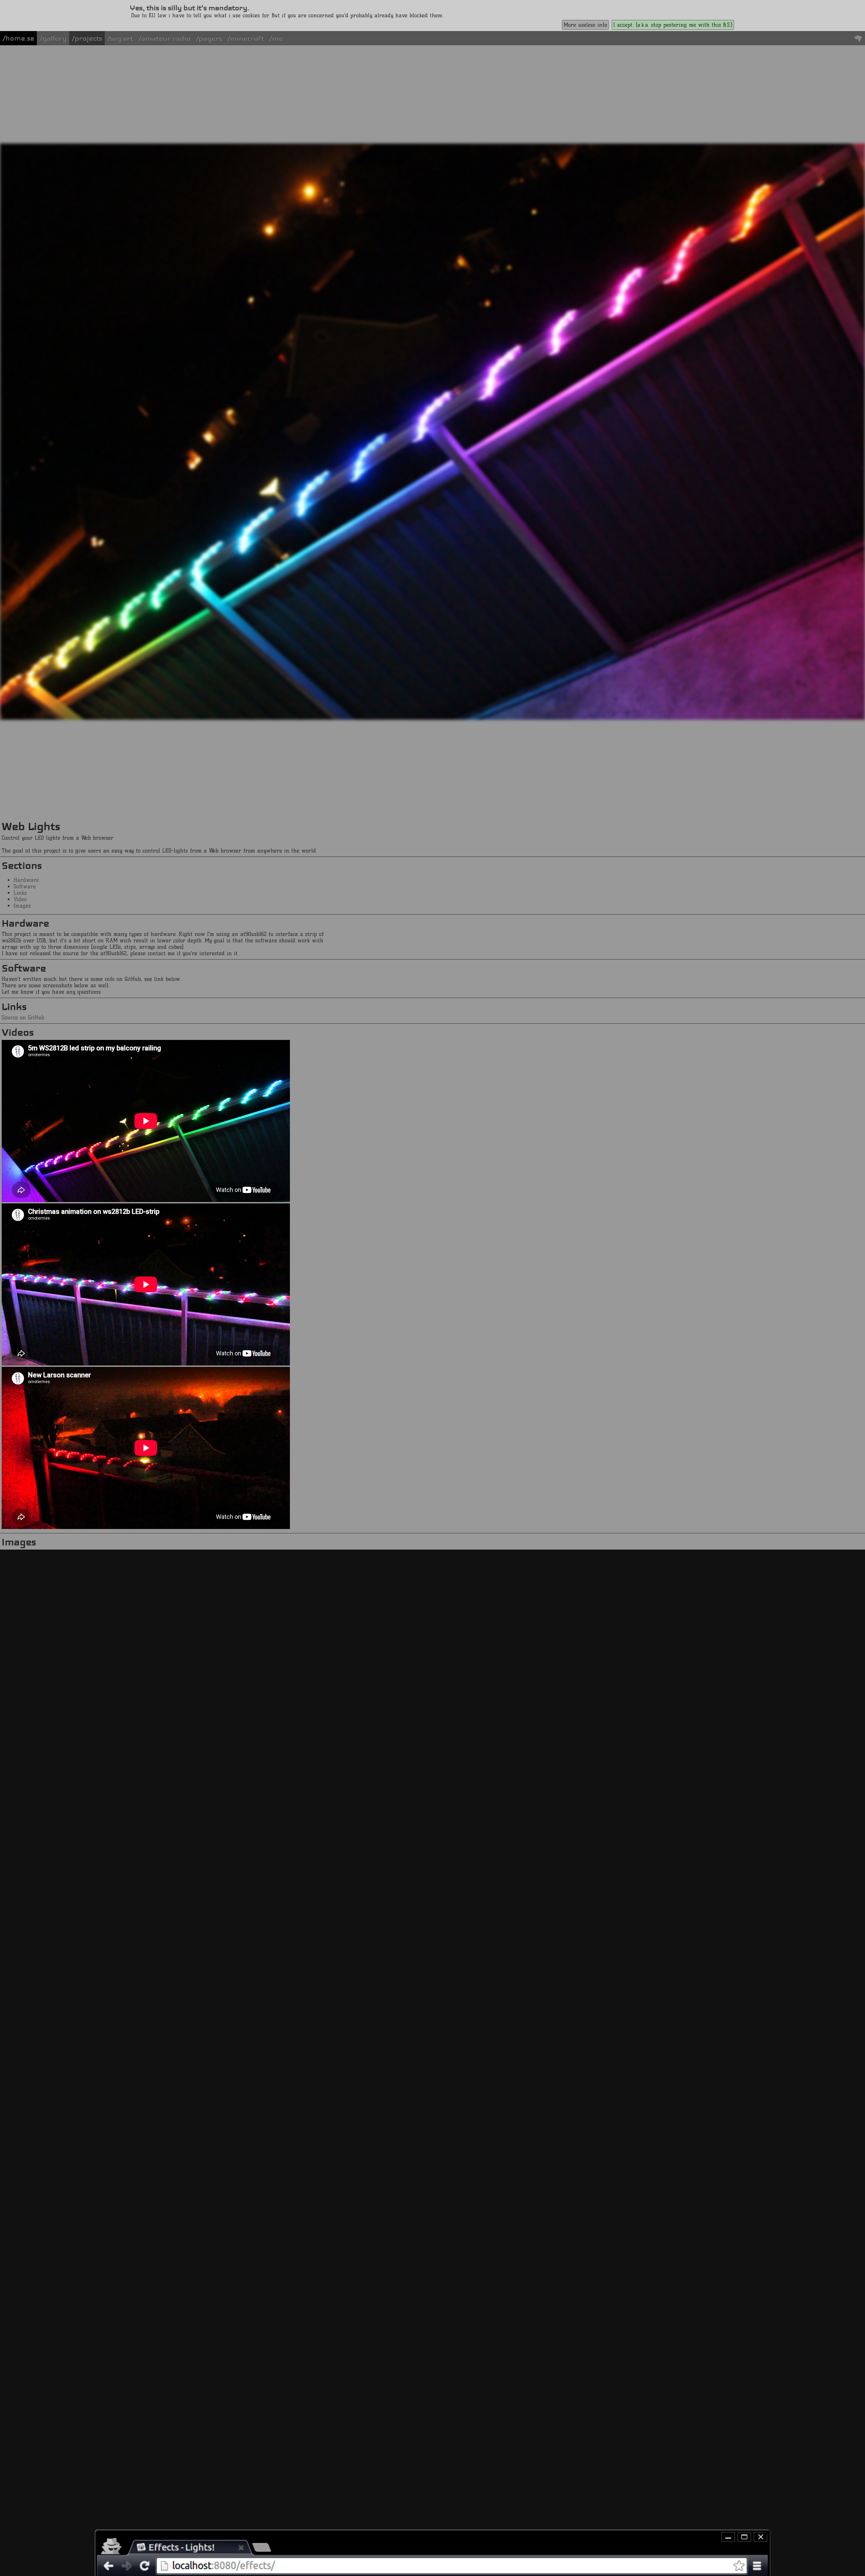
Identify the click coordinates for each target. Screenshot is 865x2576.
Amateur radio (166, 38)
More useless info (585, 25)
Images (22, 906)
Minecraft (247, 38)
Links (20, 893)
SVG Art (122, 38)
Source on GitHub (23, 1017)
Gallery (54, 38)
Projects (88, 38)
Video (20, 899)
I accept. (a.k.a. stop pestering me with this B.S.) (673, 25)
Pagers (210, 38)
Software (25, 886)
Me (277, 38)
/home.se (18, 38)
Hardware (26, 880)
